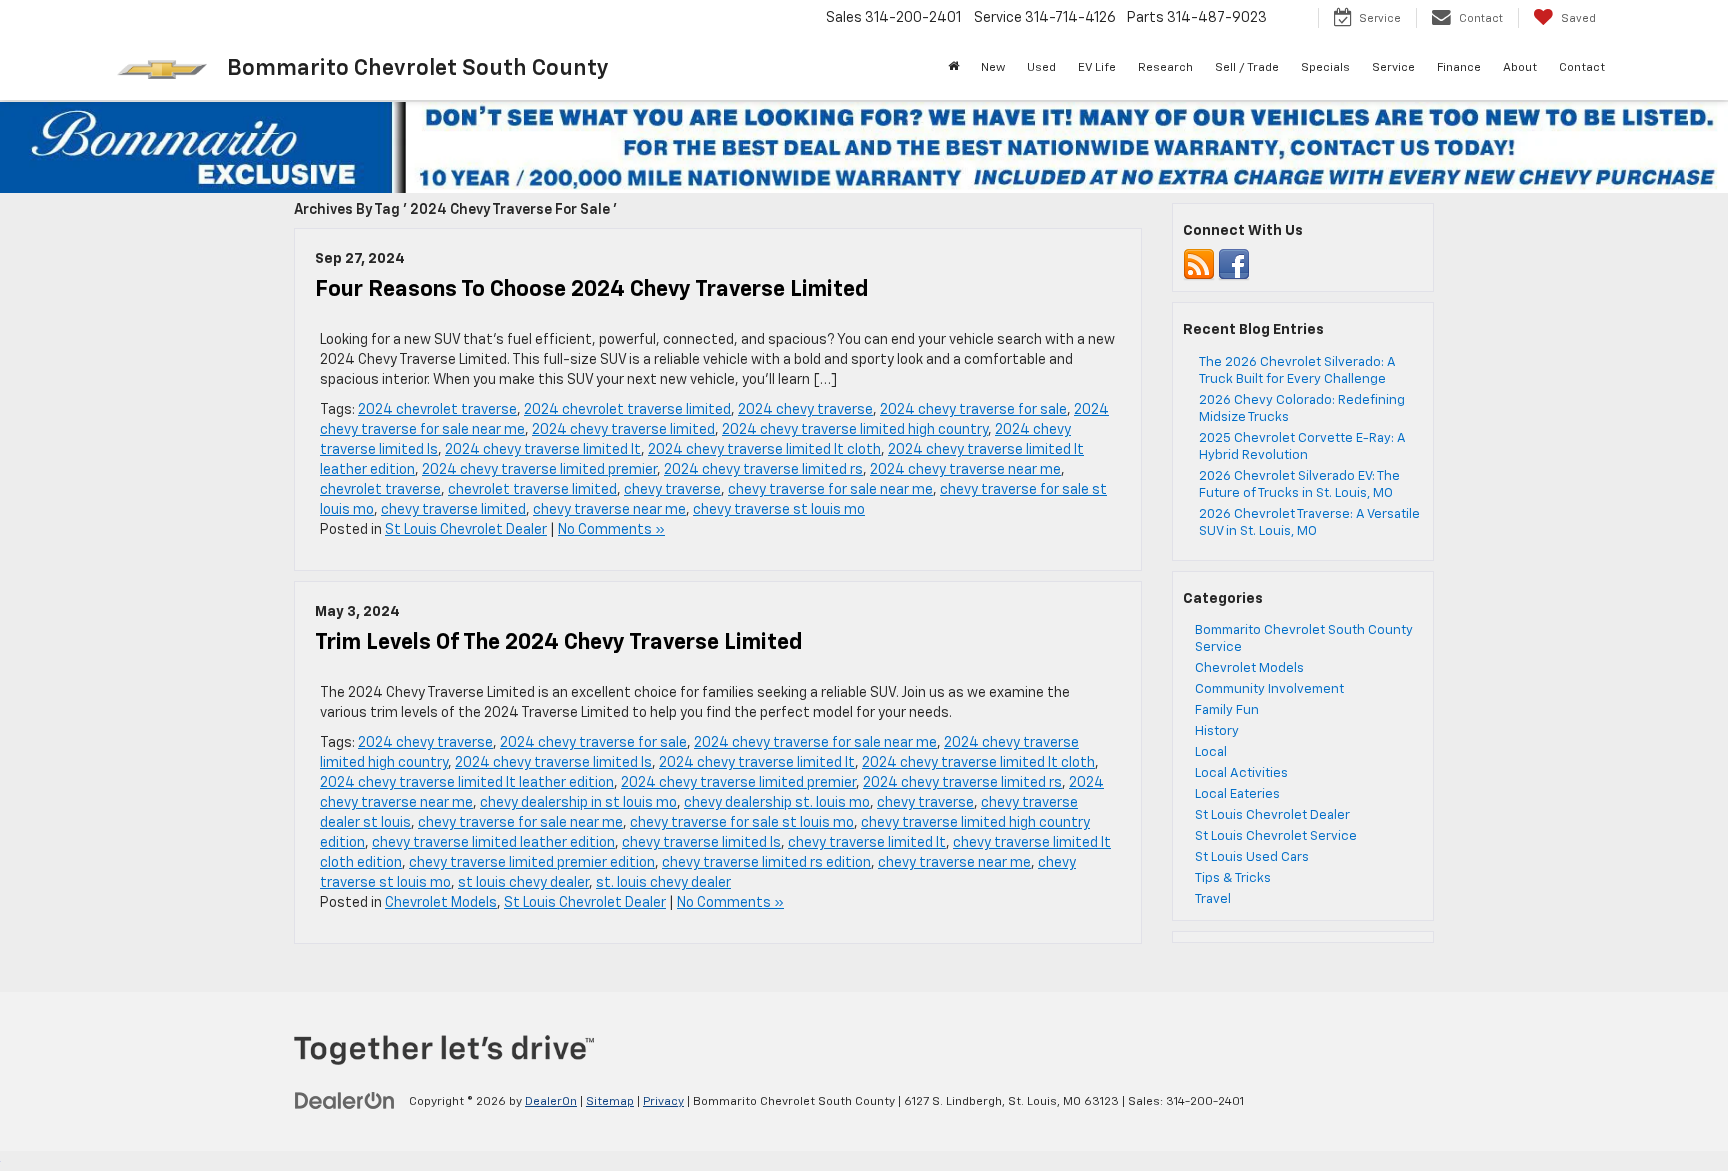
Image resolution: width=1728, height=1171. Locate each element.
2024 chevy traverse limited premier (539, 470)
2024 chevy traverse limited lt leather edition (467, 783)
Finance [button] (1459, 68)
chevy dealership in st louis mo (578, 803)
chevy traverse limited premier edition (532, 863)
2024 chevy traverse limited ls (553, 763)
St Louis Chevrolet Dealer (466, 530)
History (1217, 731)
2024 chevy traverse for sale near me (815, 743)
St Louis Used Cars (1252, 857)
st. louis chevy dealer (663, 883)
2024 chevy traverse (805, 410)
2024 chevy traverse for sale (973, 410)
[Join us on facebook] (1234, 265)
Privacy (663, 1102)
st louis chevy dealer (523, 883)
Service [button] (1393, 68)
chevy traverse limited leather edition (493, 843)
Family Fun (1227, 710)
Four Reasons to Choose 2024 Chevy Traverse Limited (591, 290)
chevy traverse (672, 490)
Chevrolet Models (441, 903)
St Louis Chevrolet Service (1276, 836)
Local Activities (1241, 773)
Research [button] (1165, 68)
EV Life (1097, 68)
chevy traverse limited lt (867, 843)
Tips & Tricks (1233, 878)
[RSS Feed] (1199, 265)
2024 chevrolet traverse (437, 410)
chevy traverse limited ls (701, 843)
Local (1211, 752)
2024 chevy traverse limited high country (855, 430)
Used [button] (1041, 68)
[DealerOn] (345, 1101)
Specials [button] (1325, 68)
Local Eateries (1237, 794)
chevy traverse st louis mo (779, 510)
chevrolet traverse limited (532, 490)
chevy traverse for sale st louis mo (742, 823)
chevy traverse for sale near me (830, 490)
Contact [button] (1582, 68)
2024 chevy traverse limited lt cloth (764, 450)
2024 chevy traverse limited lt (543, 450)
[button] (953, 68)
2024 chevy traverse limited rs (763, 470)
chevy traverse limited (453, 510)
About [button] (1520, 68)
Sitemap (610, 1102)
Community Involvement (1269, 689)
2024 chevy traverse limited (623, 430)
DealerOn (551, 1102)
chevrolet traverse (380, 490)
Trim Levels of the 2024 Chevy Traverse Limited (558, 643)
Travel (1213, 899)
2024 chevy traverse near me (965, 470)
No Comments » (611, 530)
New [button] (993, 68)
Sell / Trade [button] (1247, 68)
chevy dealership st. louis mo (777, 803)
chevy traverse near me (609, 510)
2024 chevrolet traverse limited (627, 410)
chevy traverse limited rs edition (766, 863)
